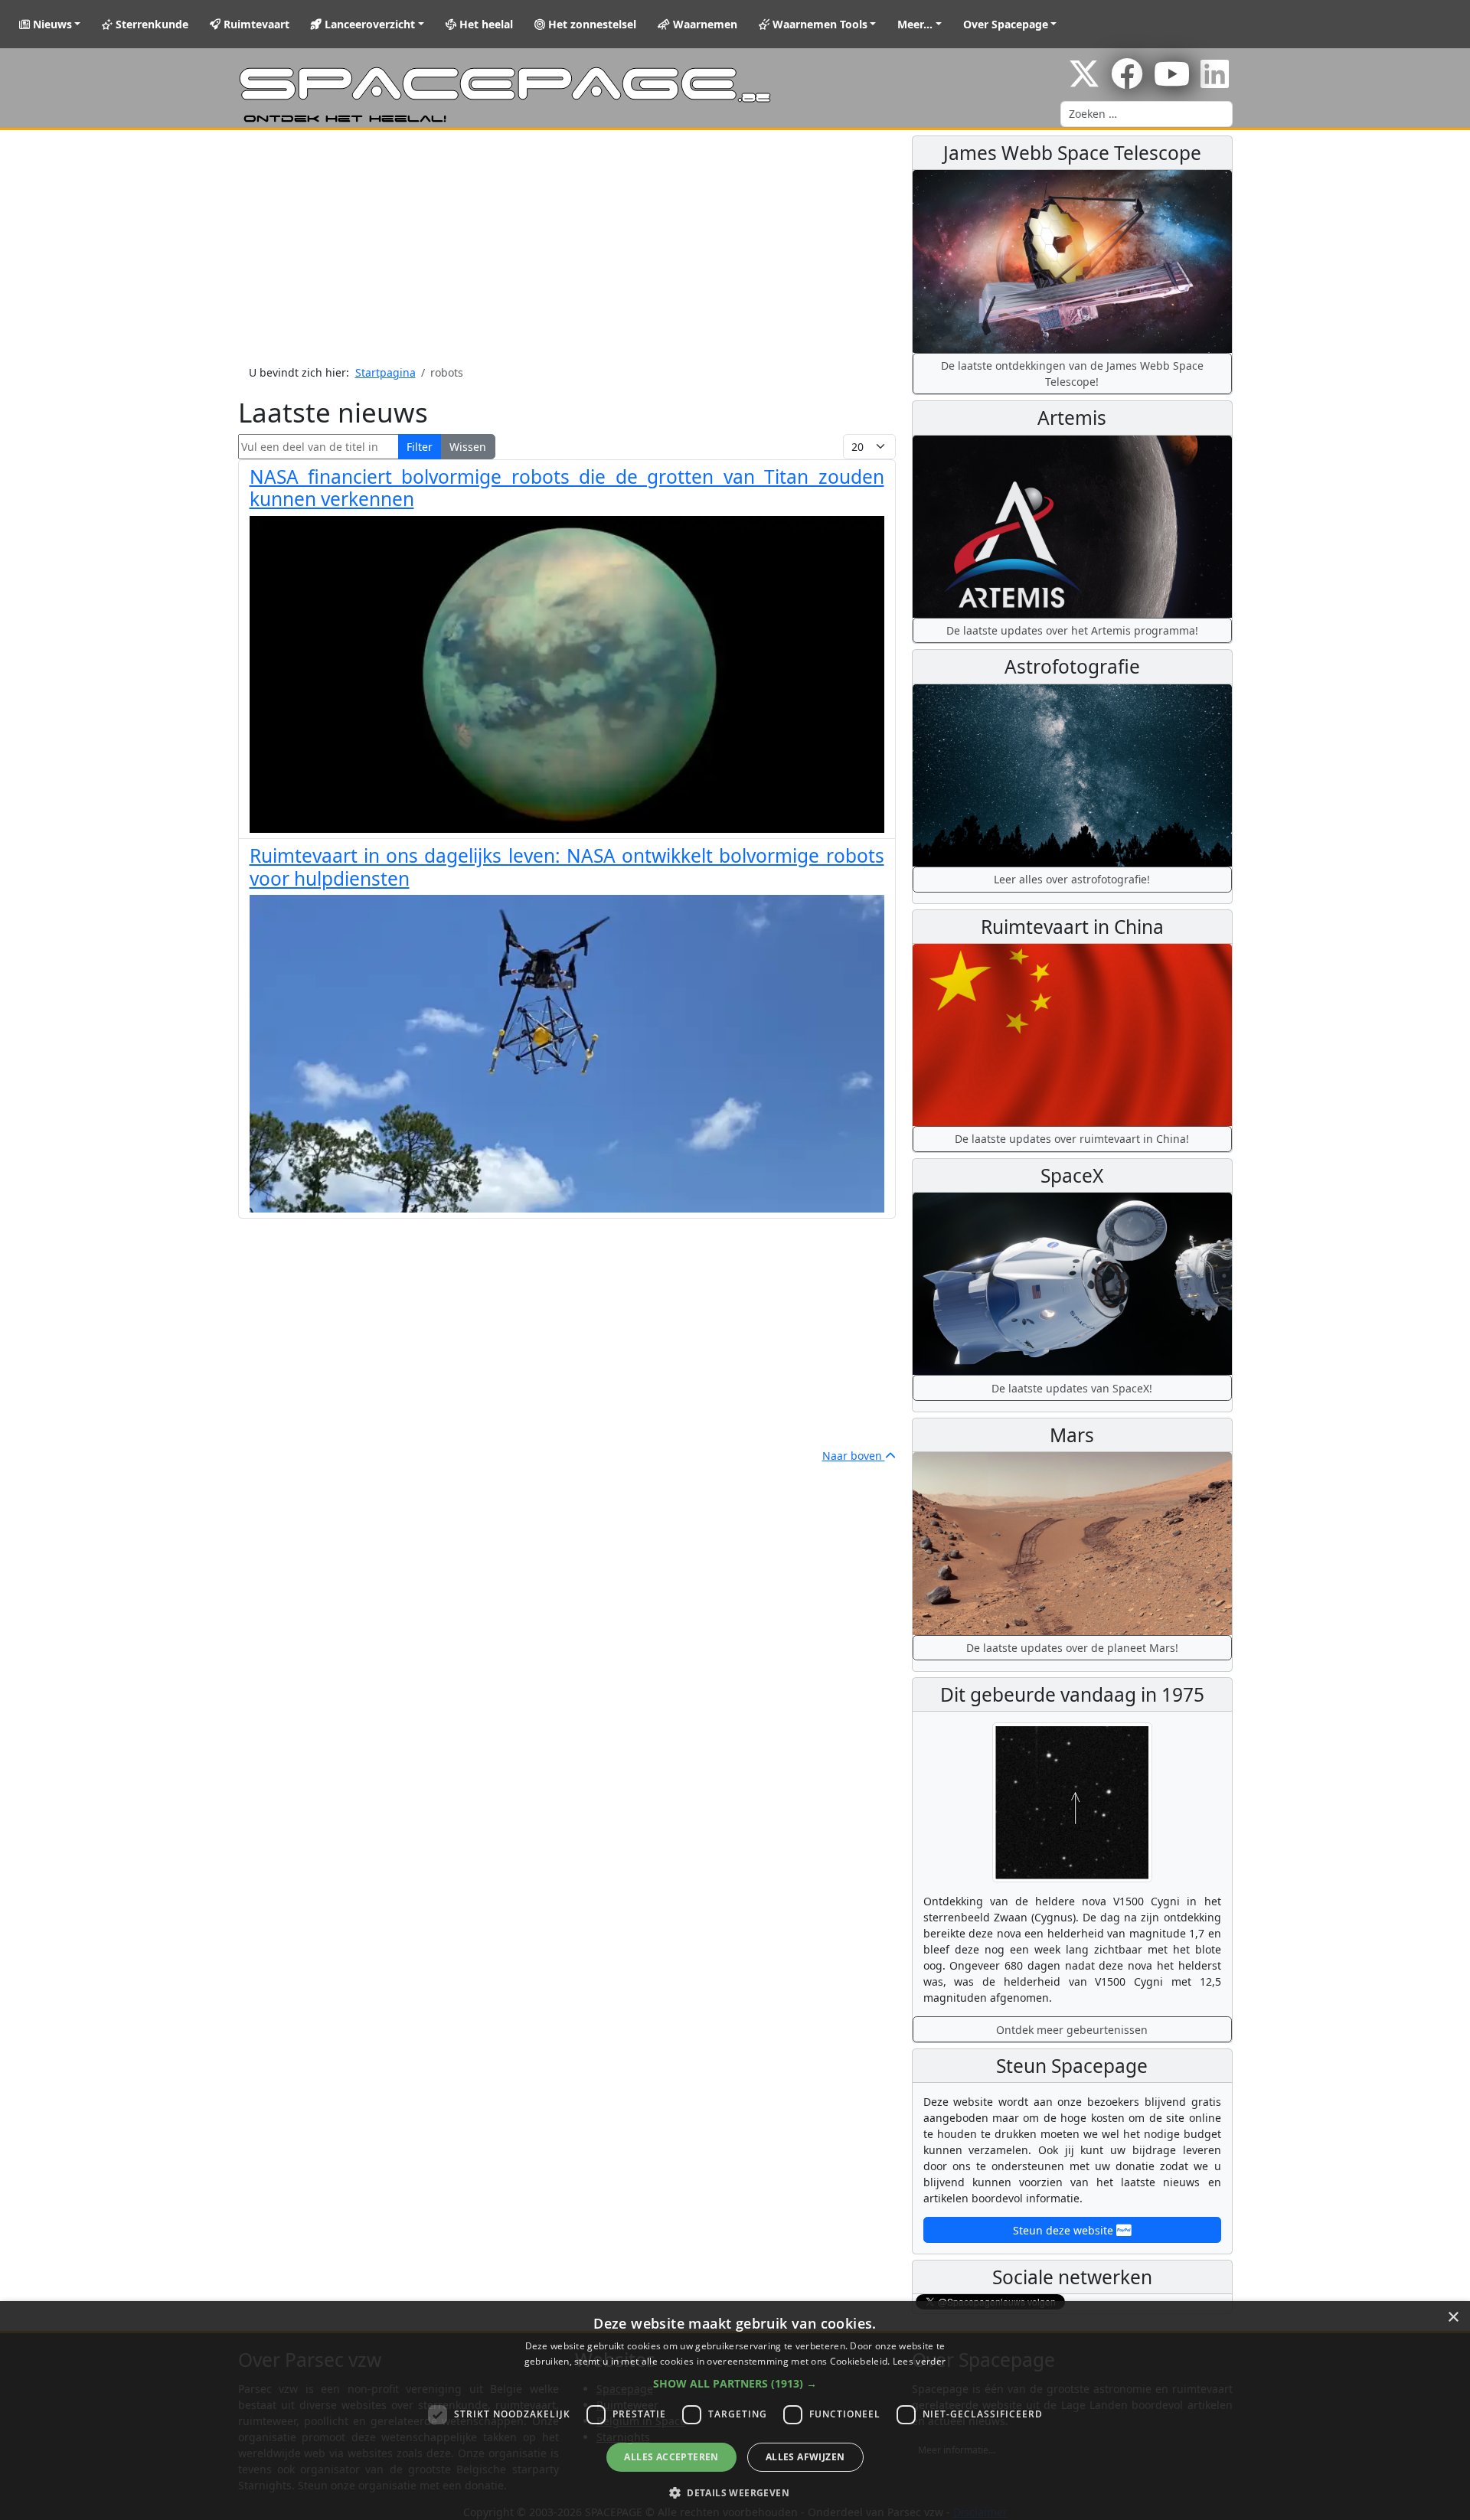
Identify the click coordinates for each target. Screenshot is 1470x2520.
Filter (420, 447)
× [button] (1453, 2318)
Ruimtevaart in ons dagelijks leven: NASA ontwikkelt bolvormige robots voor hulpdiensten (567, 867)
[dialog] (735, 2411)
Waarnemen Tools (818, 24)
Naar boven (854, 1456)
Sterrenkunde (150, 24)
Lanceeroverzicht (368, 24)
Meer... (915, 24)
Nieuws (51, 24)
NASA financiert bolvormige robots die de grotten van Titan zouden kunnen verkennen (567, 488)
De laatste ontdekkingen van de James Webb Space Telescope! (1072, 374)
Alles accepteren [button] (671, 2457)
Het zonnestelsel (591, 24)
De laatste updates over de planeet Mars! (1072, 1648)
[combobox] (1147, 114)
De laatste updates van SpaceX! (1072, 1388)
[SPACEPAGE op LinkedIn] (1215, 82)
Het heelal (485, 24)
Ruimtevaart (255, 24)
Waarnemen (704, 24)
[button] (735, 2383)
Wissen (468, 447)
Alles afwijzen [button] (805, 2457)
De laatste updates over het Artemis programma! (1072, 630)
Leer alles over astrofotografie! (1072, 879)
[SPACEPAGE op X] (1084, 82)
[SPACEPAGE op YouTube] (1172, 82)
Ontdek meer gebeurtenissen (1072, 2030)
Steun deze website (1065, 2230)
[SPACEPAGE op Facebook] (1127, 82)
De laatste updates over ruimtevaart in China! (1072, 1139)
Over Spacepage (1006, 24)
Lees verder (919, 2361)
